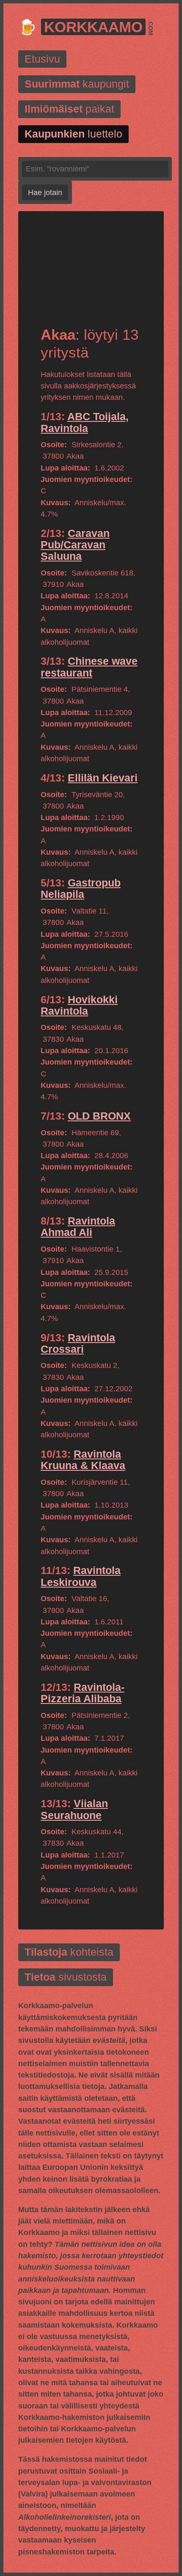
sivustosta (66, 1977)
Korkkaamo (93, 27)
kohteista (69, 1953)
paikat (69, 109)
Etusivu (42, 59)
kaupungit (77, 84)
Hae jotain (45, 193)
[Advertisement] (91, 276)
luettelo (73, 134)
